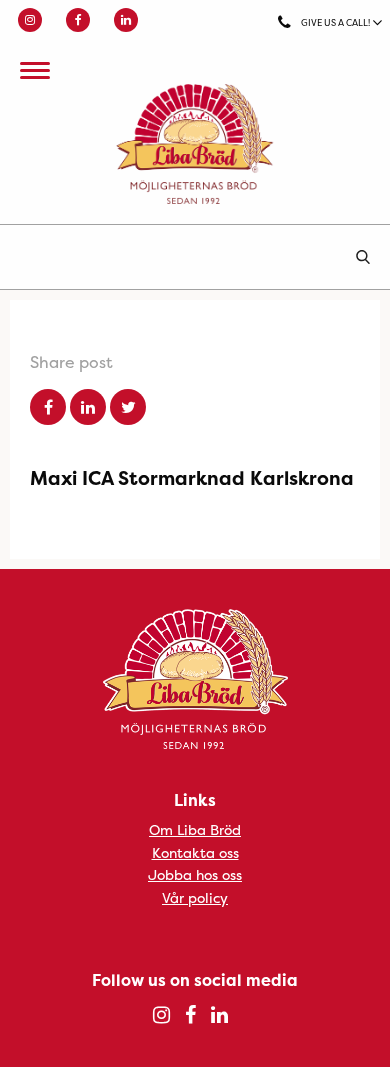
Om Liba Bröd (195, 829)
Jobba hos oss (195, 874)
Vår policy (195, 897)
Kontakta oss (195, 852)
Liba (195, 144)
